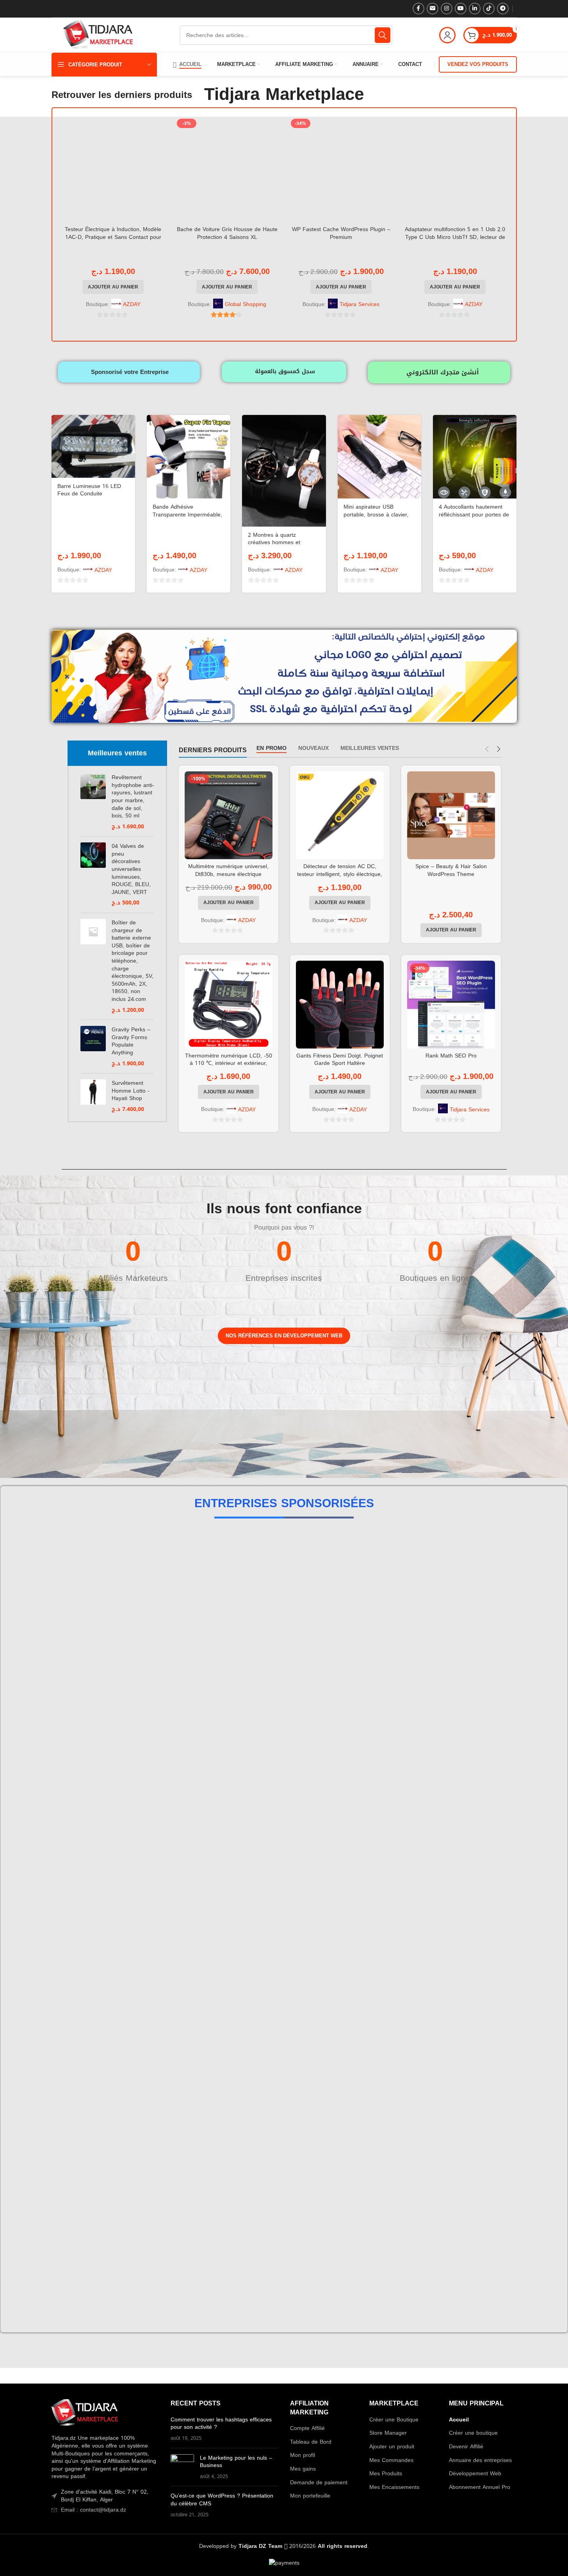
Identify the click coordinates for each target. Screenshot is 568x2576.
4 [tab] (267, 1626)
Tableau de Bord (311, 1744)
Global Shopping (246, 304)
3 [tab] (255, 1626)
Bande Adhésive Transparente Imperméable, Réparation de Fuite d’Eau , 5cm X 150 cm (187, 518)
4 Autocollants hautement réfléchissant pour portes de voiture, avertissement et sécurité (474, 518)
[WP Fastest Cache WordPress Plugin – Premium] (341, 169)
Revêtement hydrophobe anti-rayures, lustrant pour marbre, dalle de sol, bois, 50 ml (133, 797)
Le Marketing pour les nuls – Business (236, 1764)
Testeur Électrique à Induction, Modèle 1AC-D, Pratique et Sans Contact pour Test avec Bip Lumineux (113, 237)
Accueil (459, 1722)
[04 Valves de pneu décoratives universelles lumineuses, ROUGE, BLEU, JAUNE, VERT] (93, 875)
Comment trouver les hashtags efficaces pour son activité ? (221, 1726)
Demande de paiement (319, 1785)
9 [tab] (325, 1626)
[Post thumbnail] (182, 1769)
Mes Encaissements (394, 1789)
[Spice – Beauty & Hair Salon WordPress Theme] (451, 815)
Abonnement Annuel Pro (480, 1789)
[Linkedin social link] (475, 9)
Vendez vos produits (478, 64)
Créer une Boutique (394, 1722)
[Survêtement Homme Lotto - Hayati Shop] (93, 1096)
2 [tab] (243, 1626)
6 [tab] (290, 1626)
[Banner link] (97, 1397)
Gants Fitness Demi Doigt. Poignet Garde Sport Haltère (340, 1060)
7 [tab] (302, 1626)
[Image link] (85, 1716)
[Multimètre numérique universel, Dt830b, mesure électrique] (229, 815)
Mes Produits (386, 1776)
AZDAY (132, 304)
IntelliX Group (198, 1577)
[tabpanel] (111, 1579)
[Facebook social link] (418, 9)
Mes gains (303, 1771)
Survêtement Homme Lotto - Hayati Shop (131, 1091)
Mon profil (303, 1757)
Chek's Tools (459, 1577)
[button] (113, 287)
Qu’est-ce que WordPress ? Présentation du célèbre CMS (222, 1802)
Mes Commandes (391, 1762)
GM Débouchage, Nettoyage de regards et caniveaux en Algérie (372, 1577)
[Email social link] (433, 9)
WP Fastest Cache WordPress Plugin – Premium (341, 233)
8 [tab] (313, 1626)
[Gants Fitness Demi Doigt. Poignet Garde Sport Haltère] (340, 1005)
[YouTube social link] (461, 9)
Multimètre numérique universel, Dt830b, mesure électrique (228, 870)
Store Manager (388, 1735)
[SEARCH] (383, 35)
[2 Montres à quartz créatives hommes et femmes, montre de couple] (284, 471)
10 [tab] (337, 1626)
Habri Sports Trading (110, 1577)
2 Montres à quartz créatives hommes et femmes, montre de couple (282, 543)
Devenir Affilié (466, 1749)
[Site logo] (98, 36)
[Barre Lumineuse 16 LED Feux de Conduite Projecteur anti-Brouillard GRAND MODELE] (93, 446)
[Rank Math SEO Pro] (451, 1005)
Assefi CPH (285, 1577)
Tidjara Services (360, 304)
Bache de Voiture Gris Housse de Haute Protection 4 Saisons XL (227, 233)
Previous (59, 1580)
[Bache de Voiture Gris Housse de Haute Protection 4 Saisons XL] (227, 169)
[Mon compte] (447, 35)
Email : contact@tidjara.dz (93, 1812)
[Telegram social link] (503, 9)
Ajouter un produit (392, 1749)
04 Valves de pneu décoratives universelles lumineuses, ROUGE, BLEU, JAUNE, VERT (131, 869)
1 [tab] (231, 1626)
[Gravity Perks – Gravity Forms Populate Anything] (93, 1047)
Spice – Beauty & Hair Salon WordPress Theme (451, 870)
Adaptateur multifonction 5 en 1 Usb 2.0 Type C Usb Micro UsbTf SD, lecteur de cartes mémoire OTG (455, 237)
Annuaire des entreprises (480, 1762)
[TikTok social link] (489, 9)
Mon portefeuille (310, 1798)
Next (509, 1580)
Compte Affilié (307, 1730)
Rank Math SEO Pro (451, 1056)
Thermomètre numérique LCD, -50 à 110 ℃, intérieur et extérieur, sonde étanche (229, 1063)
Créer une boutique (473, 1735)
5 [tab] (278, 1626)
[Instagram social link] (447, 9)
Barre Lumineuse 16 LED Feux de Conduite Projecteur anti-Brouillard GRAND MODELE (89, 498)
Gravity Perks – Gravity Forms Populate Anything (131, 1041)
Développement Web (475, 1776)
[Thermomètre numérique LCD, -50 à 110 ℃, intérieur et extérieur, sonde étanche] (229, 1005)
